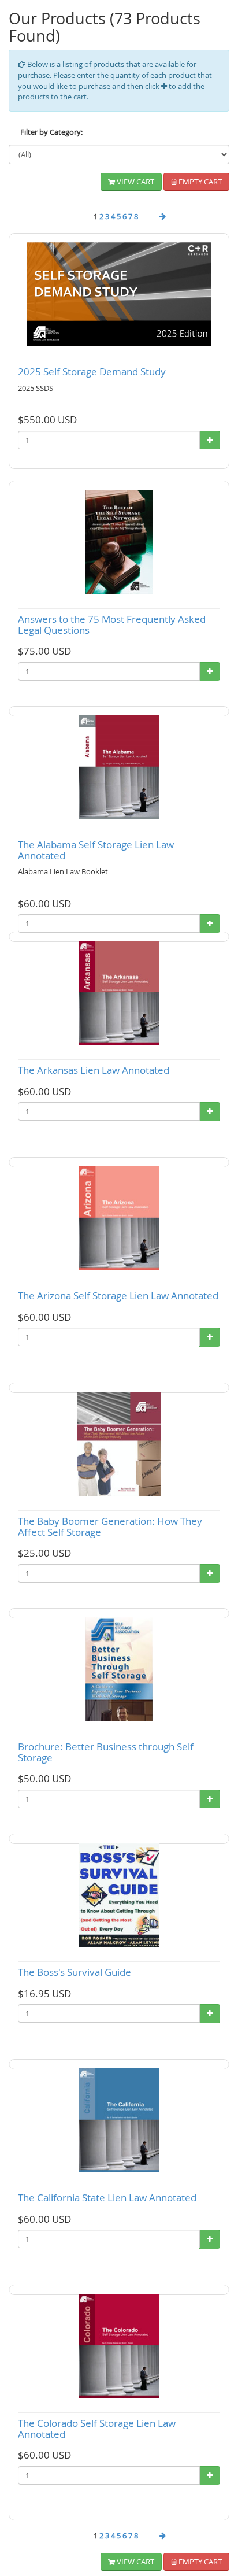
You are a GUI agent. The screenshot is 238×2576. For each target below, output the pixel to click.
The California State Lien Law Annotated (107, 2198)
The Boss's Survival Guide (75, 1972)
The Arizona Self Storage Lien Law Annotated (118, 1296)
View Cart (135, 182)
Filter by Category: (51, 132)
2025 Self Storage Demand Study (92, 372)
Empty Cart (199, 182)
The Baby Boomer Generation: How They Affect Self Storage (110, 1527)
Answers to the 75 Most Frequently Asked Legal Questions (112, 624)
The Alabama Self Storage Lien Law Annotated (96, 850)
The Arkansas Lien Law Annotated (94, 1070)
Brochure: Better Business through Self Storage (106, 1752)
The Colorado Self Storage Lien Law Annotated (97, 2429)
